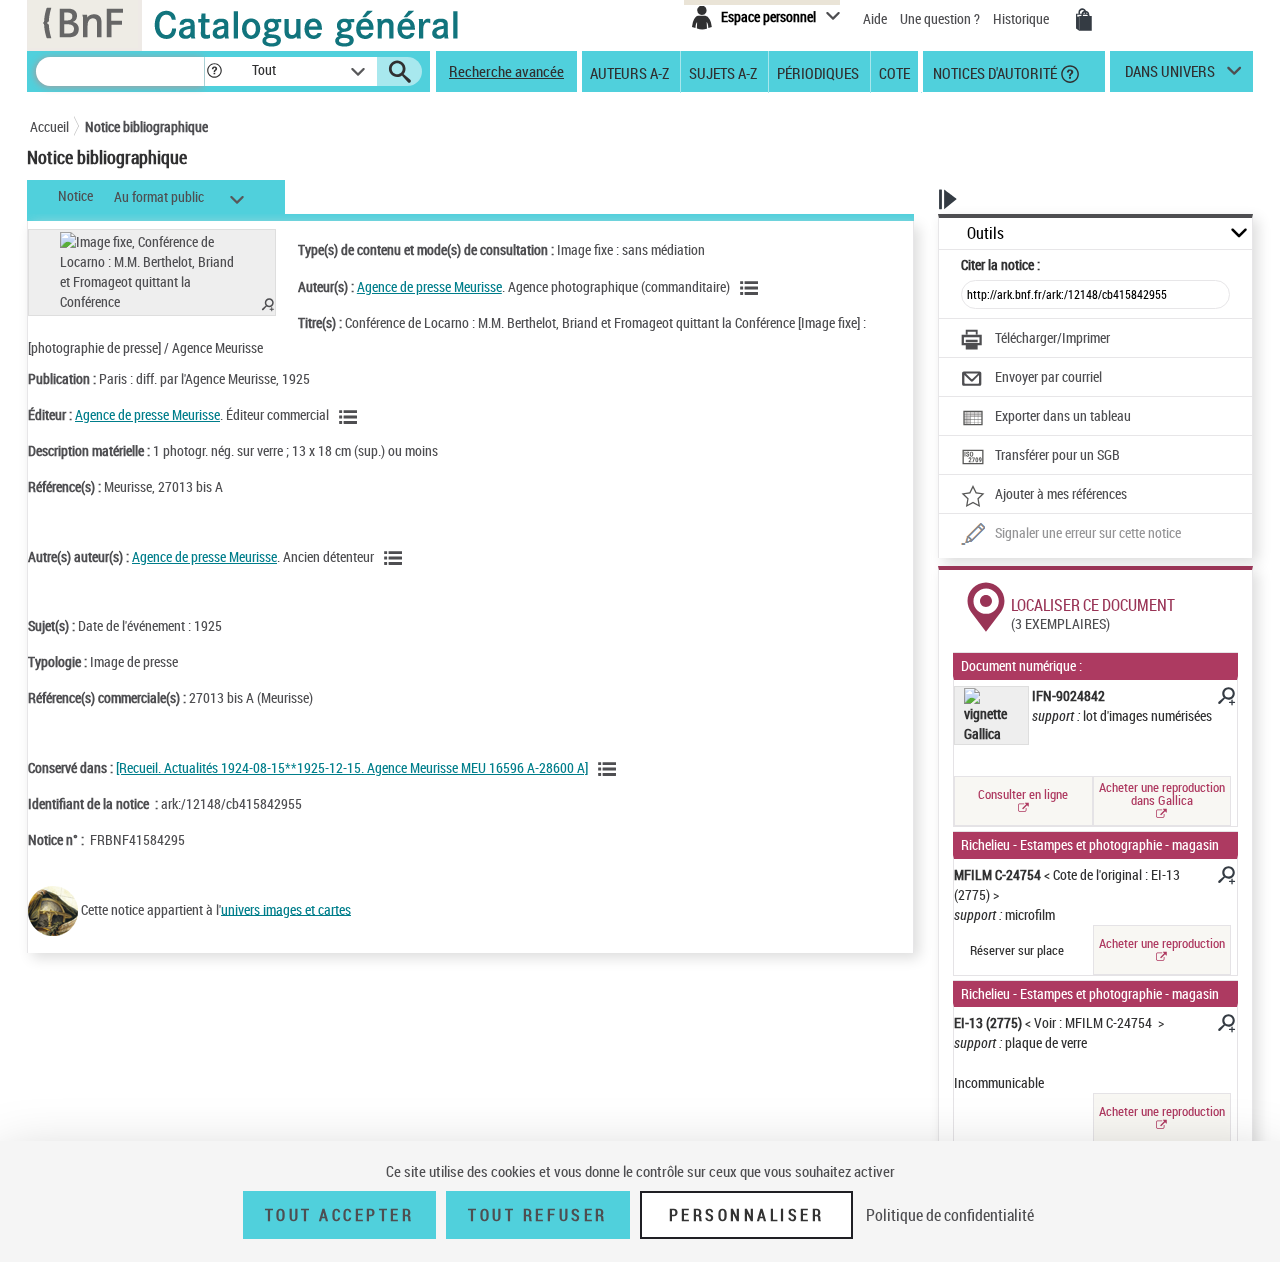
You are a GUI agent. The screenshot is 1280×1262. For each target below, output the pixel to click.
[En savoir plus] (1225, 699)
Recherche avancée (506, 71)
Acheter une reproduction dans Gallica (1162, 793)
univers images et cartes (286, 908)
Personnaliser (747, 1215)
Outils (985, 233)
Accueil (49, 126)
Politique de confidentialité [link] (950, 1215)
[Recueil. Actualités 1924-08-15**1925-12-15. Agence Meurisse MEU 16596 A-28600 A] (352, 767)
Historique (1022, 18)
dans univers (1170, 76)
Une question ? (941, 18)
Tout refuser (537, 1215)
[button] (214, 71)
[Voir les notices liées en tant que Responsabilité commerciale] (351, 417)
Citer (1000, 264)
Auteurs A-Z (629, 72)
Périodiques (818, 72)
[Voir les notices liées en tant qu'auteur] (752, 288)
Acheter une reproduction (1162, 943)
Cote (894, 72)
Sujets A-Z (723, 72)
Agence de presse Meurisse (429, 286)
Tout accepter (340, 1215)
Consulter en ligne (1023, 794)
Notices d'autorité (993, 72)
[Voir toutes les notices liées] (610, 769)
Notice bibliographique (146, 126)
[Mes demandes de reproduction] (1084, 20)
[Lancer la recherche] (400, 72)
